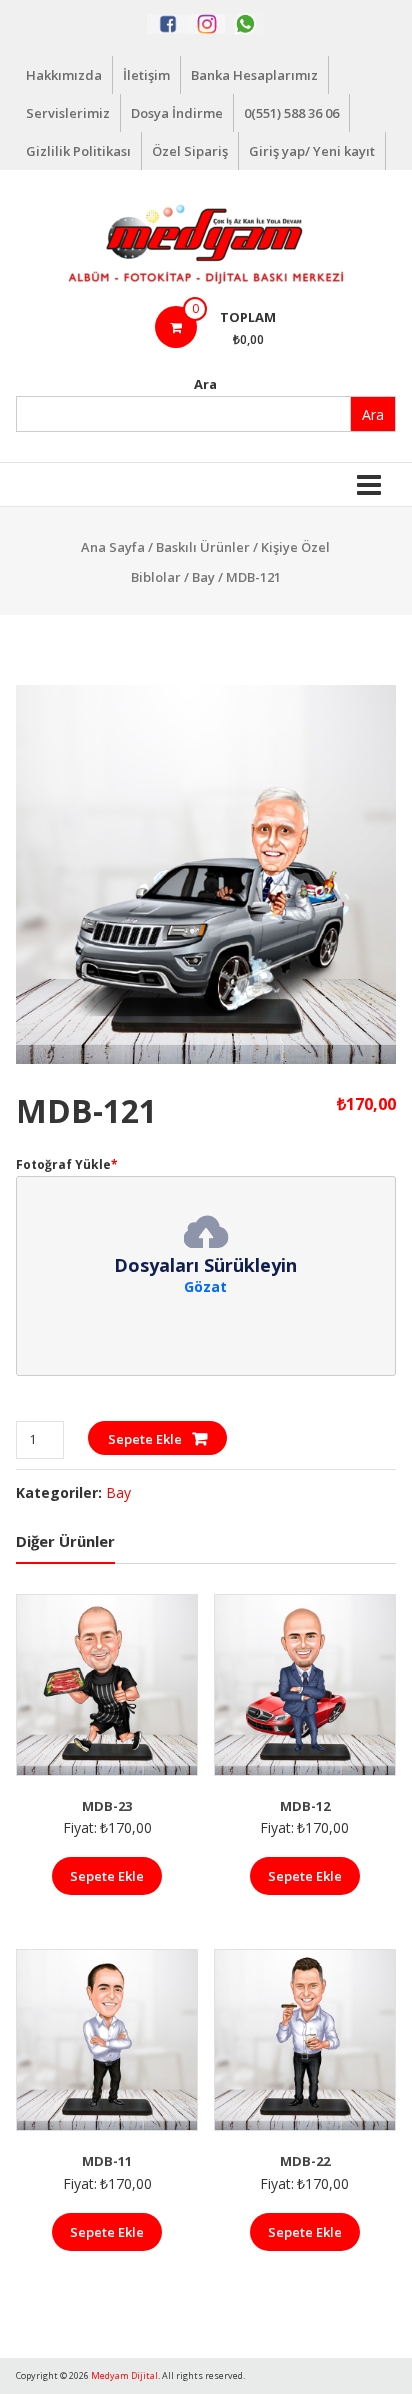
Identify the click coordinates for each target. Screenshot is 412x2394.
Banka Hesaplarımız (254, 75)
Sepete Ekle (145, 1439)
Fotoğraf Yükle (67, 1164)
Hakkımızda (64, 75)
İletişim (146, 75)
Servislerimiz (68, 113)
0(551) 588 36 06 (291, 113)
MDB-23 (107, 1806)
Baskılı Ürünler (203, 547)
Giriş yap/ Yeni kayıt (312, 151)
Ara (205, 384)
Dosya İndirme (177, 113)
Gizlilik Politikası (78, 151)
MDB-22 (305, 2161)
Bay (203, 577)
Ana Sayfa (113, 547)
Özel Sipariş (190, 151)
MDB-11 (107, 2161)
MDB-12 (305, 1806)
